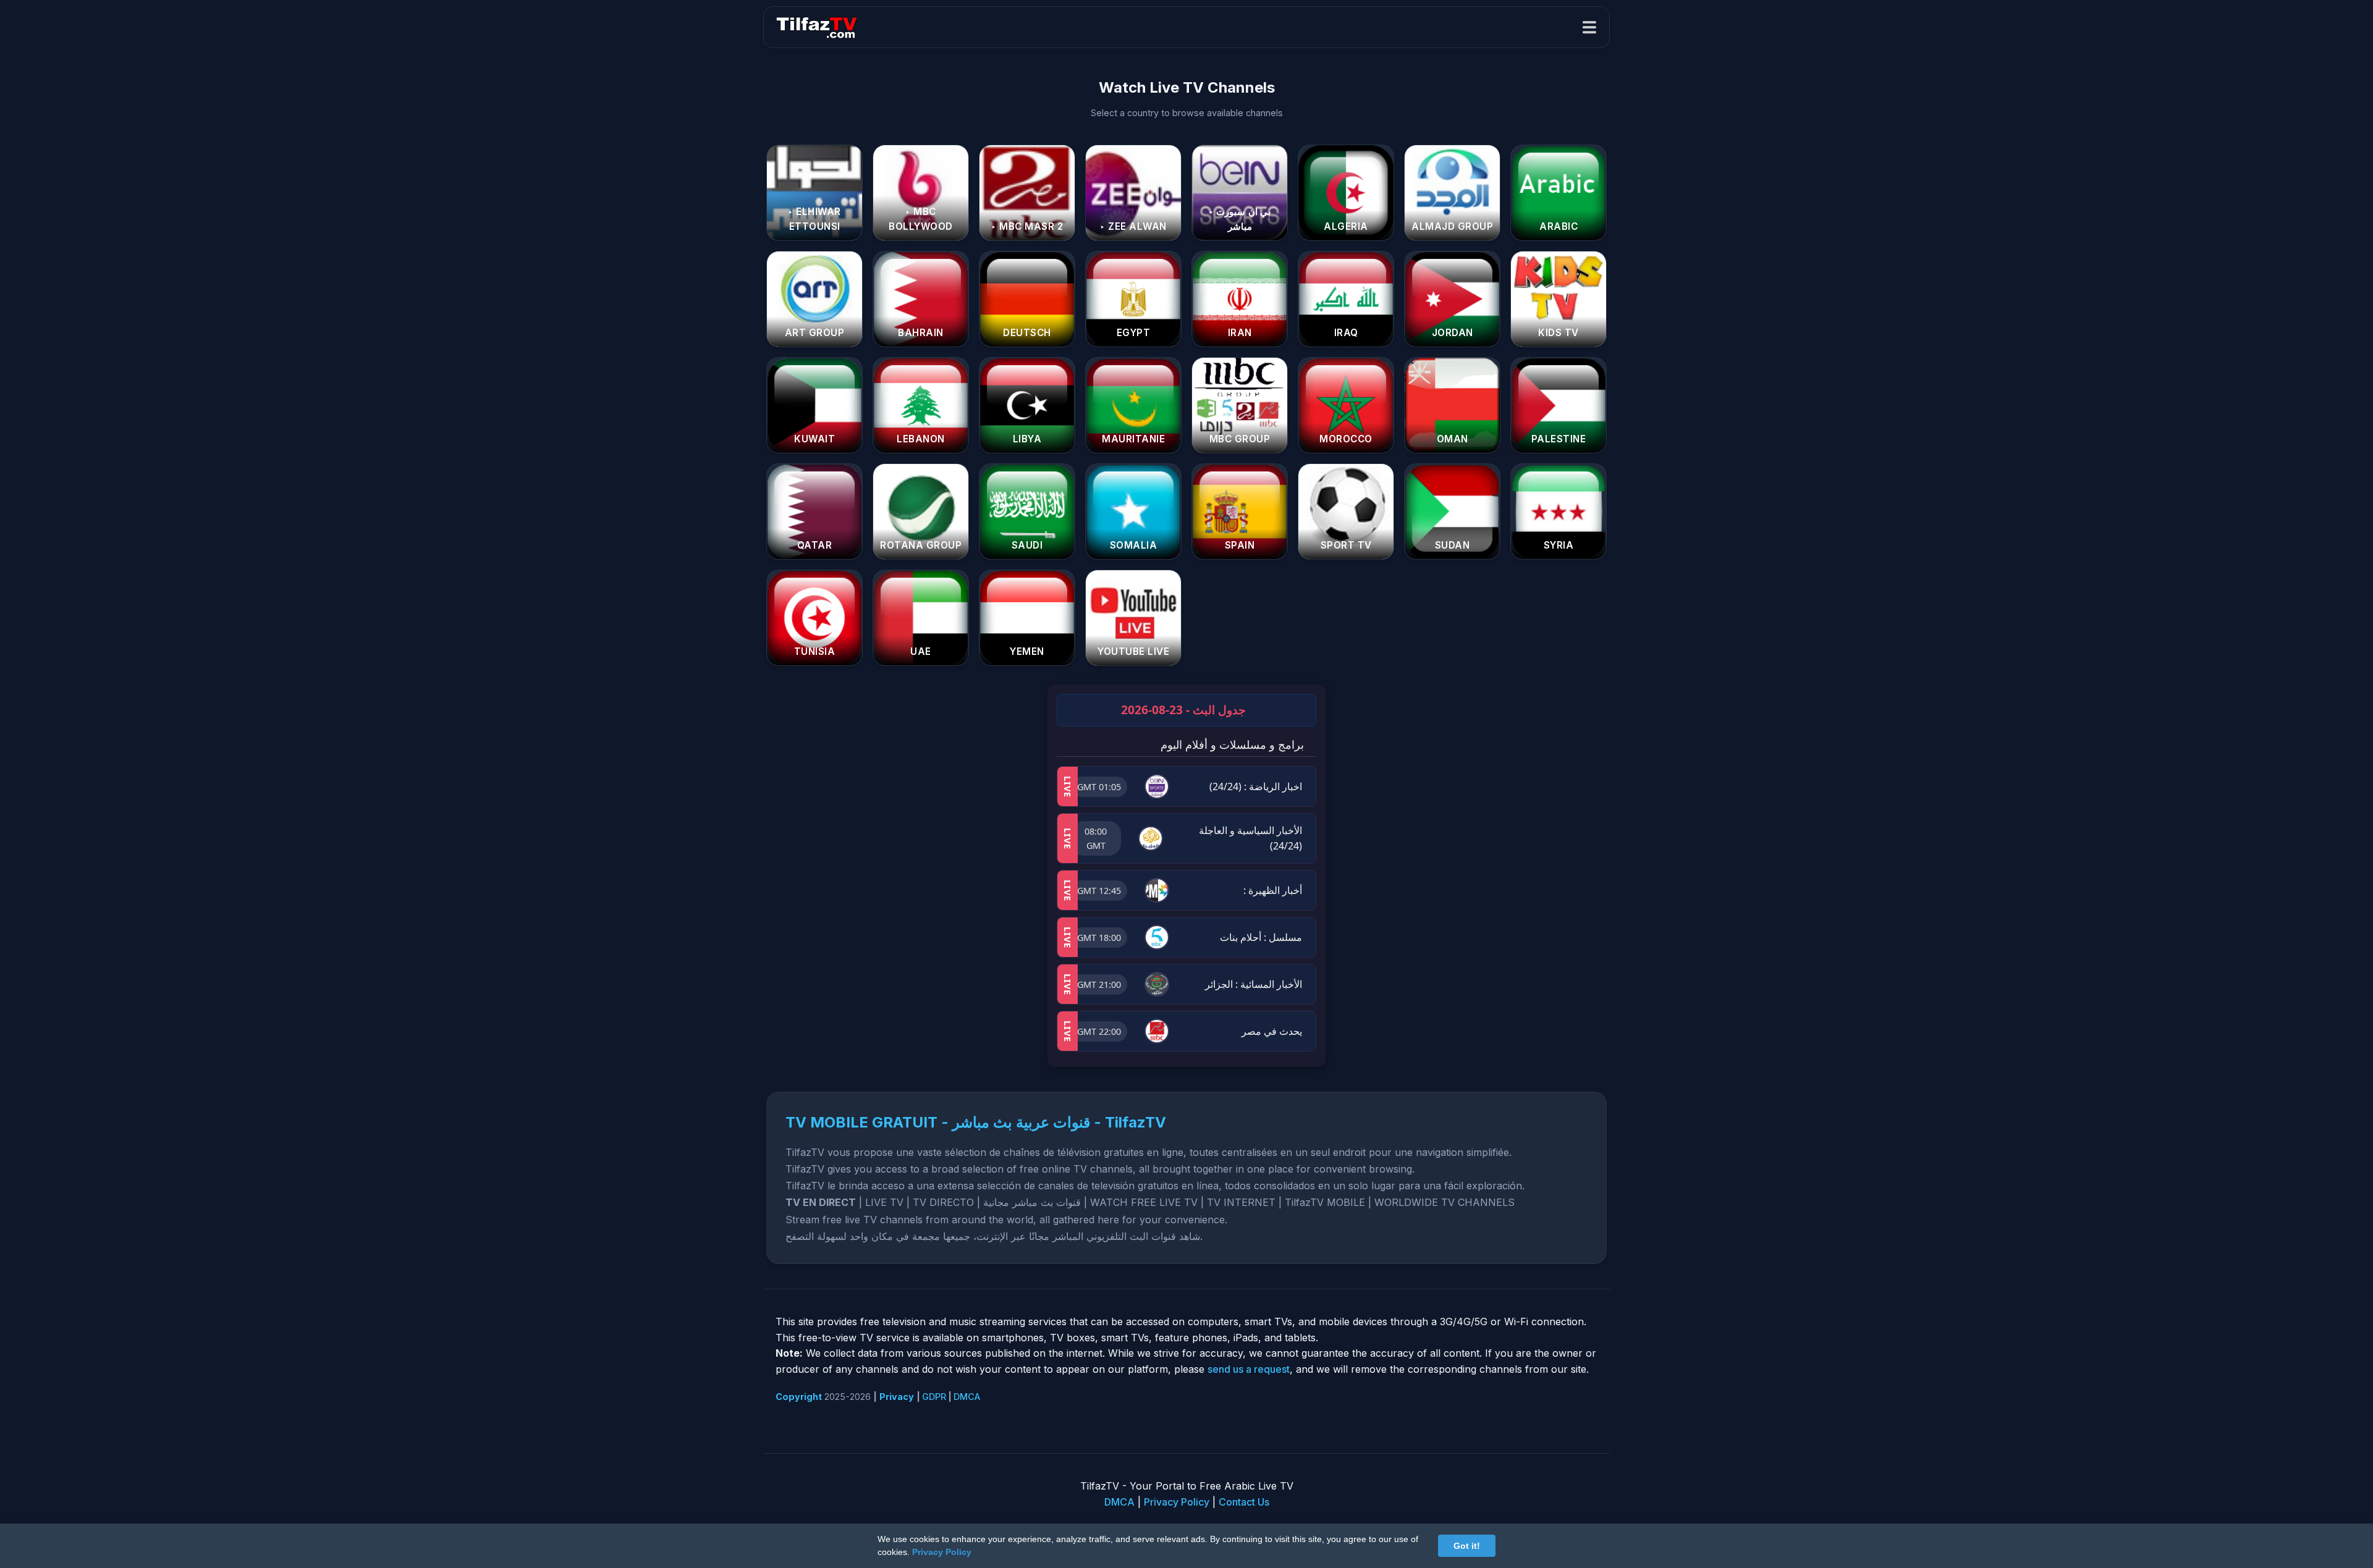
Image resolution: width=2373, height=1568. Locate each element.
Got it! (1467, 1546)
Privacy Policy (1177, 1502)
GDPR (934, 1397)
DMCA (967, 1397)
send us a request (1249, 1369)
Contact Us (1244, 1502)
